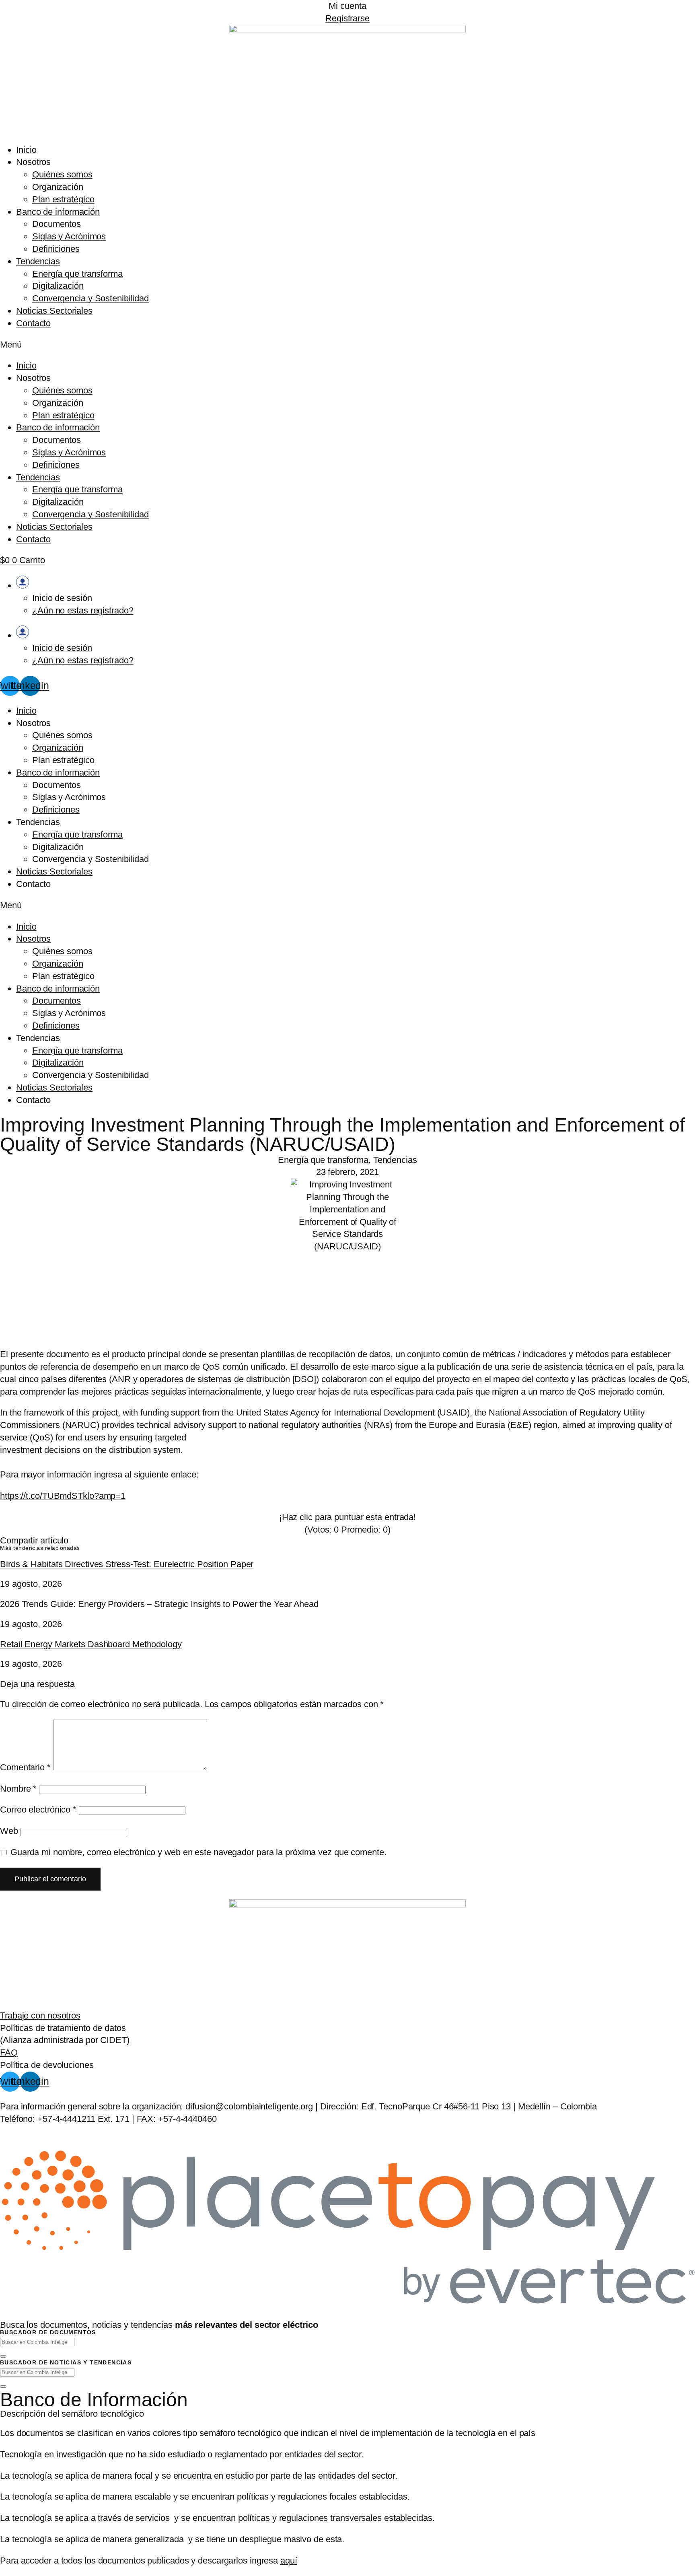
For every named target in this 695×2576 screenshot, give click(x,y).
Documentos (57, 224)
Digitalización (58, 286)
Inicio (26, 150)
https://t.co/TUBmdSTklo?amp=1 (63, 1496)
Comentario (25, 1767)
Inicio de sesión (62, 598)
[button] (347, 345)
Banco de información (58, 212)
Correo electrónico (38, 1810)
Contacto (33, 323)
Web (9, 1831)
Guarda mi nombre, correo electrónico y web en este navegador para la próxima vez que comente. (198, 1852)
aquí (289, 2561)
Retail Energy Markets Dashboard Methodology (91, 1644)
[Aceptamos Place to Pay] (347, 2305)
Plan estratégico (63, 199)
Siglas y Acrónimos (69, 236)
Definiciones (56, 249)
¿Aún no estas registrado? (83, 610)
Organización (58, 187)
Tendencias (38, 261)
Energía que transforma (77, 274)
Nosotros (33, 162)
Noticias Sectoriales (54, 311)
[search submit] (3, 2356)
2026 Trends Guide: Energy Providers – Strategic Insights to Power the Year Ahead (159, 1604)
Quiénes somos (62, 174)
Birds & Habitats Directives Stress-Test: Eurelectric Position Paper (127, 1564)
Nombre (18, 1789)
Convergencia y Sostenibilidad (90, 298)
